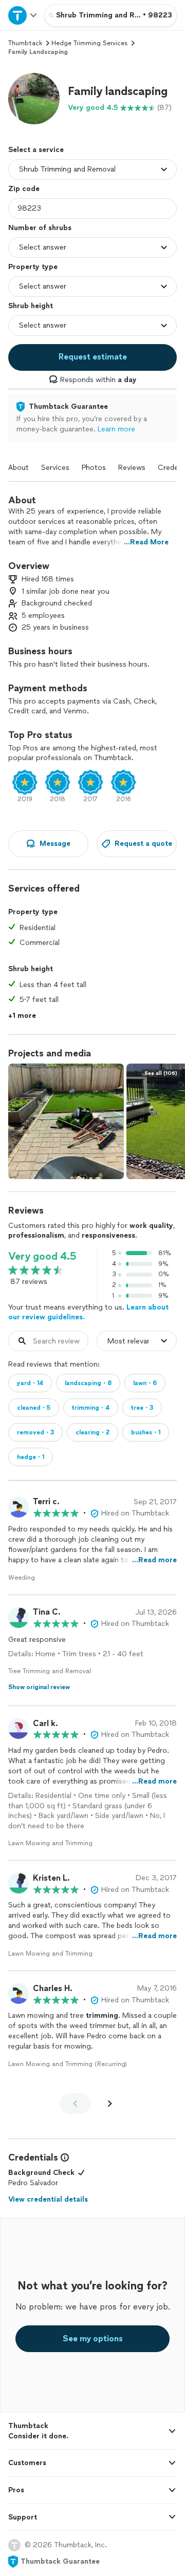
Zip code (24, 189)
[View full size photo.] (66, 1121)
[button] (34, 99)
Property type (33, 267)
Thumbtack (25, 43)
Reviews (132, 468)
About (18, 468)
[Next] (110, 2104)
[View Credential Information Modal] (64, 2157)
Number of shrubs (40, 228)
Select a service (36, 150)
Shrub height (31, 306)
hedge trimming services (89, 43)
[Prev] (75, 2104)
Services (55, 468)
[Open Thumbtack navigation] (22, 15)
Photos (94, 468)
